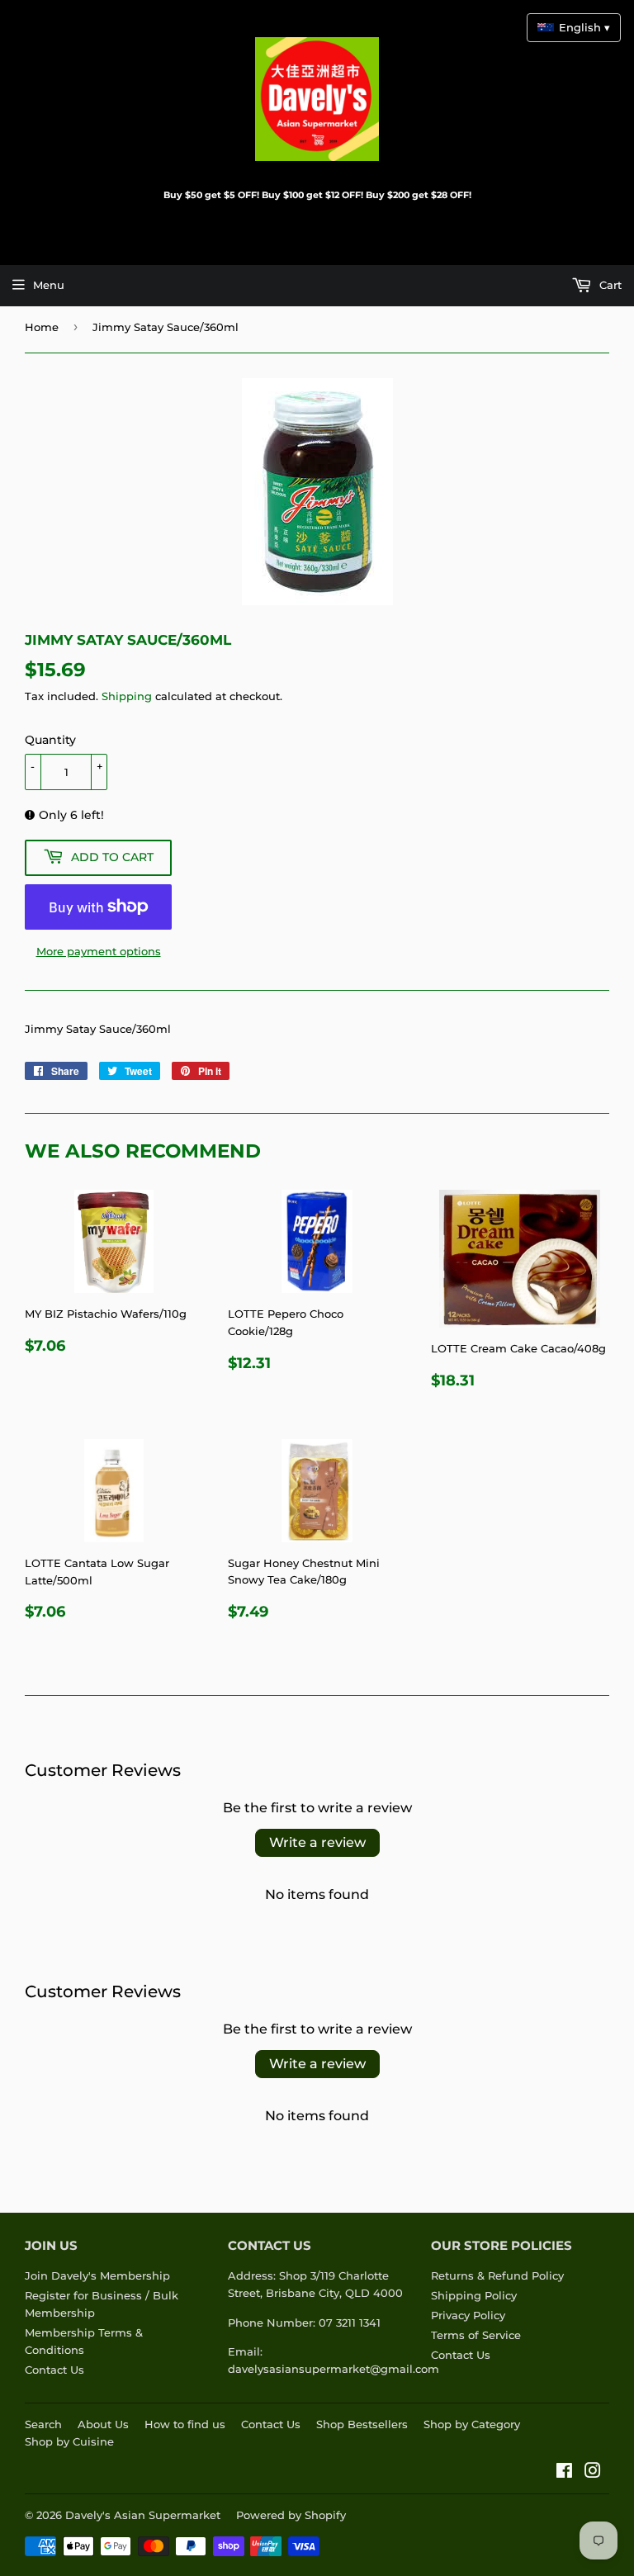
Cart (609, 285)
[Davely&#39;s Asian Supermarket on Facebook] (564, 2473)
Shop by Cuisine (69, 2441)
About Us (103, 2424)
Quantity (50, 740)
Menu (49, 285)
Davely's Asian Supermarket (143, 2515)
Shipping (127, 696)
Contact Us (54, 2370)
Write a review (317, 1842)
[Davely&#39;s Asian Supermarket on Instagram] (593, 2473)
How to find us (185, 2424)
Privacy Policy (468, 2315)
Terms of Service (476, 2335)
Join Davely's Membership (97, 2275)
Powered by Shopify (291, 2515)
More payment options (99, 951)
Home (42, 327)
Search (43, 2424)
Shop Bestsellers (362, 2424)
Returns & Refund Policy (497, 2275)
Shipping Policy (474, 2295)
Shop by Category (472, 2424)
